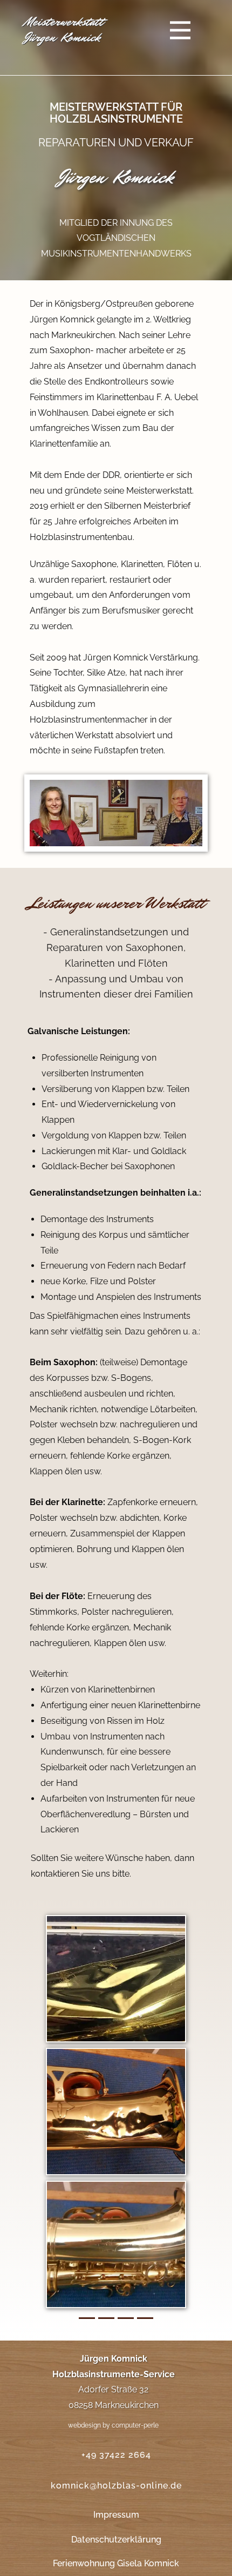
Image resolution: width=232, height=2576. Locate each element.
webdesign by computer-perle (113, 2425)
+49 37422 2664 (116, 2455)
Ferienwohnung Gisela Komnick (116, 2563)
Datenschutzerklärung (116, 2540)
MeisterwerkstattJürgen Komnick (64, 29)
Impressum (116, 2515)
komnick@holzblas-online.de (116, 2486)
